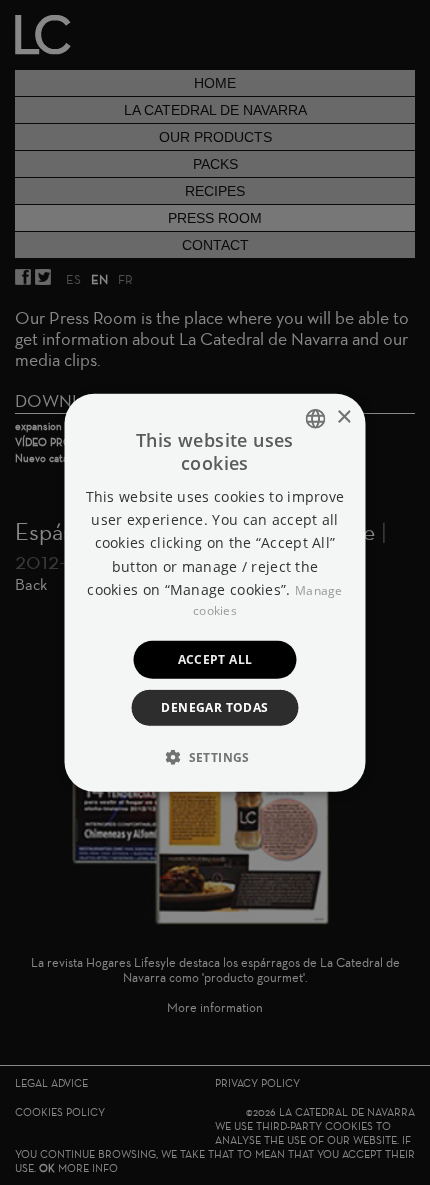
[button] (215, 757)
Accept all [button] (215, 658)
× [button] (343, 417)
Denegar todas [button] (214, 707)
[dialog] (215, 592)
